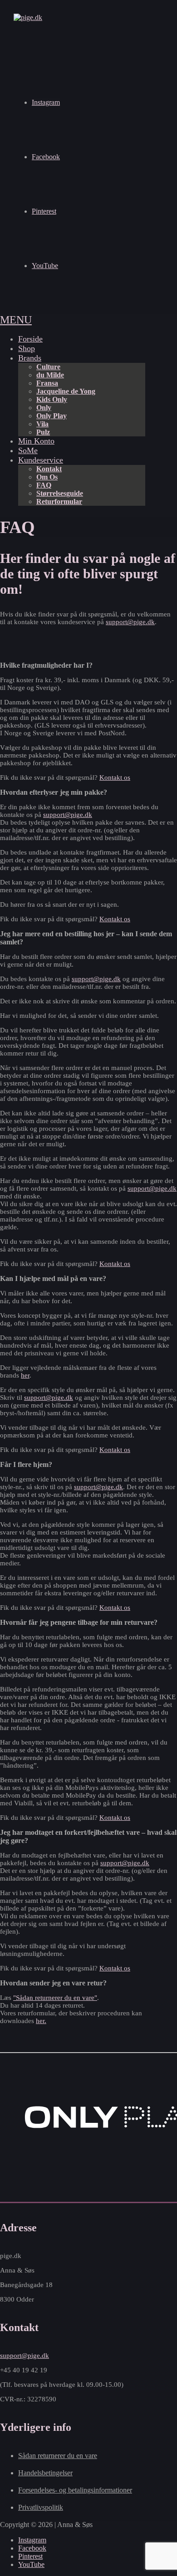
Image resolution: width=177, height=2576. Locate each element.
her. (41, 2021)
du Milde (50, 375)
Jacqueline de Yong (66, 391)
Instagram (46, 102)
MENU (16, 320)
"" (55, 1998)
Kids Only (52, 399)
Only (44, 408)
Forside (30, 339)
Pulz (43, 432)
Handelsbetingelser (45, 2473)
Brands (30, 358)
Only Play (52, 416)
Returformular (59, 501)
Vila (42, 424)
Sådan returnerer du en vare (58, 2456)
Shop (27, 348)
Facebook (46, 157)
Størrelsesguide (60, 493)
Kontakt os (115, 777)
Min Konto (36, 441)
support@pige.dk (130, 622)
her (25, 1375)
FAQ (44, 485)
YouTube (45, 266)
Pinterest (44, 211)
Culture (48, 367)
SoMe (28, 450)
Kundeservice (41, 460)
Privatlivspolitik (41, 2507)
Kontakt (49, 469)
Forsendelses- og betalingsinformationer (75, 2490)
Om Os (47, 477)
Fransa (47, 383)
